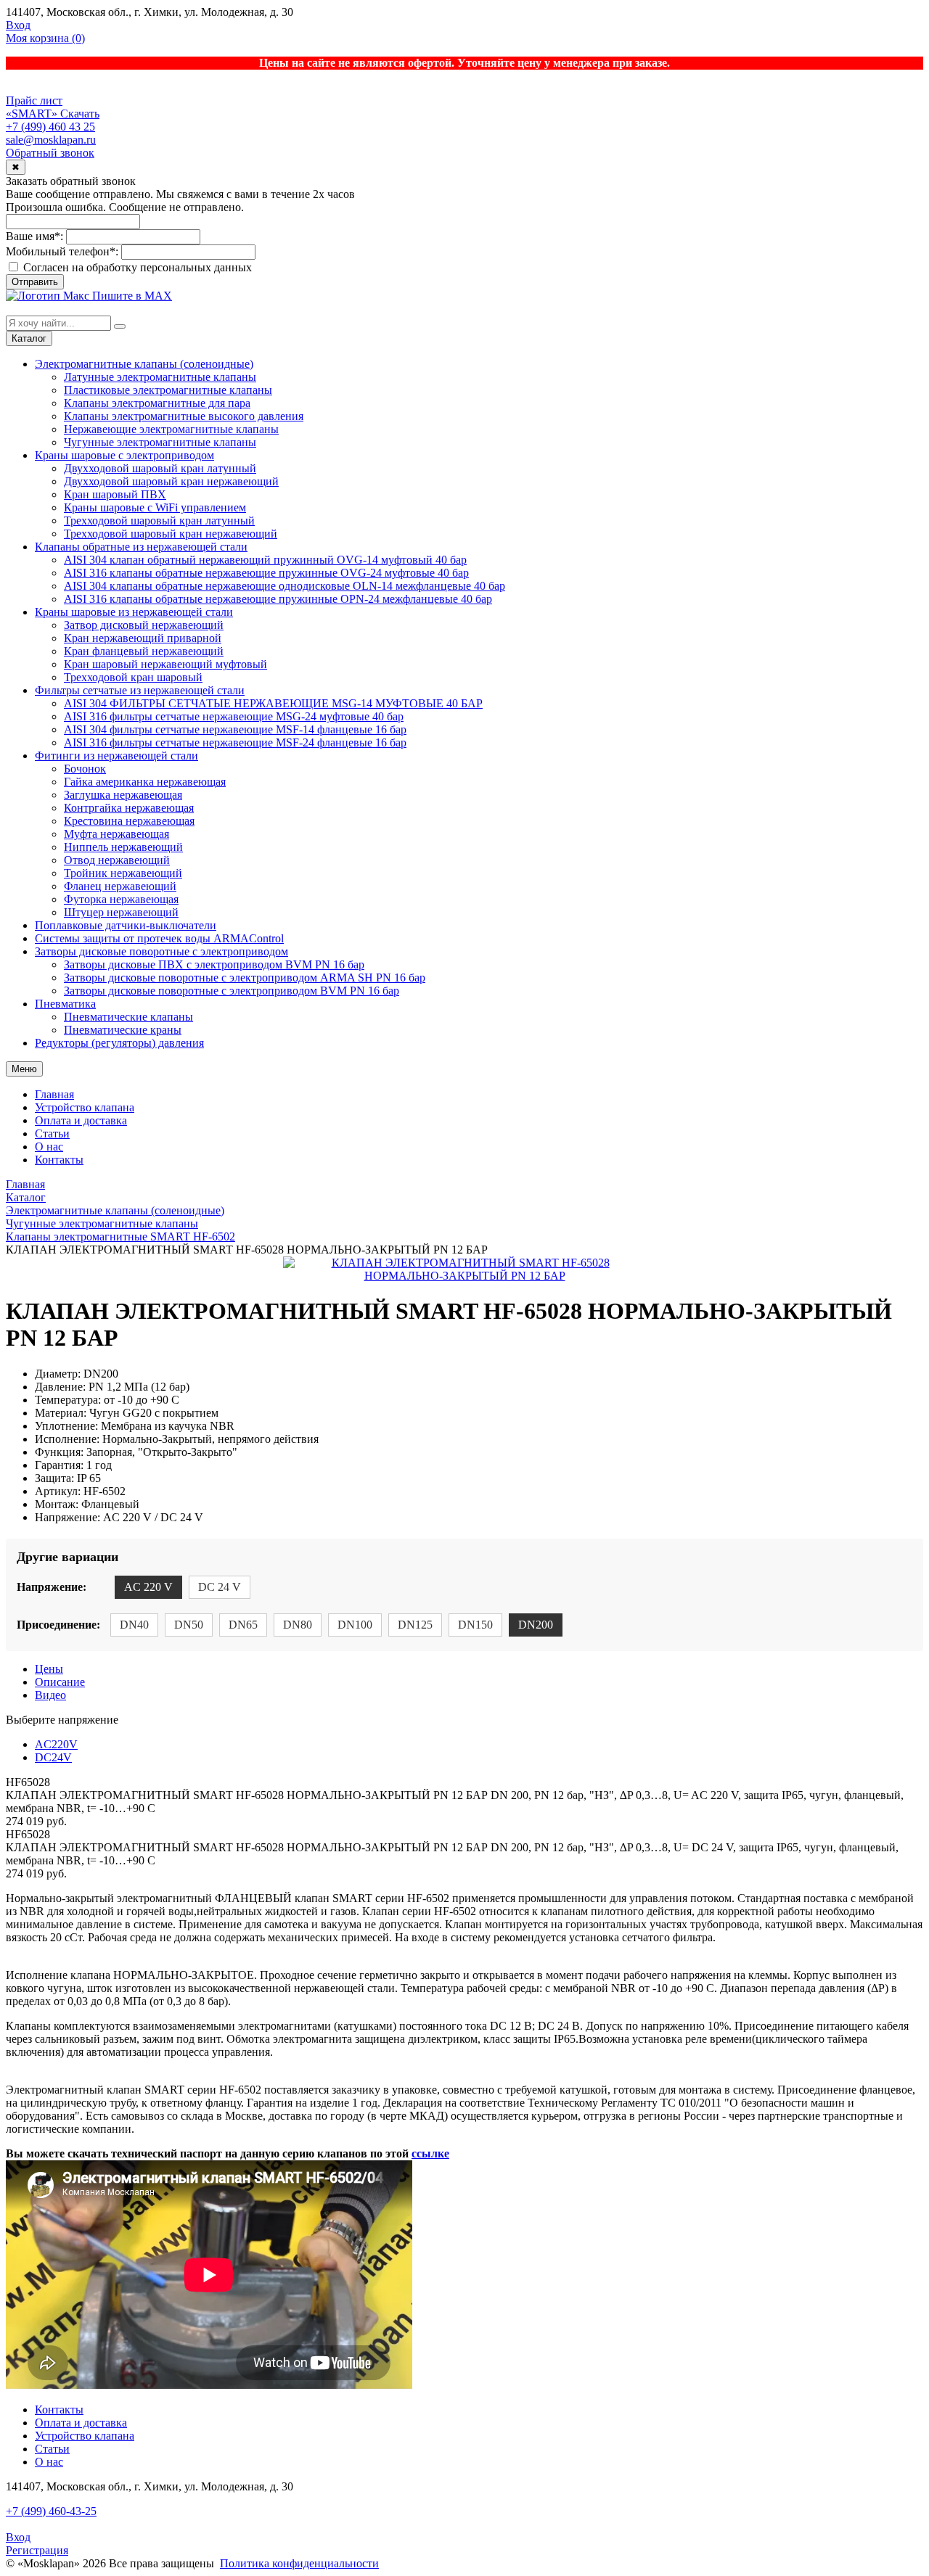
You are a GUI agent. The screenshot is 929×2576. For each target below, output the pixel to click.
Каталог (29, 338)
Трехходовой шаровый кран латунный (159, 520)
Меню (24, 1069)
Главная (54, 1094)
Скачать (80, 114)
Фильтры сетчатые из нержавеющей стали (140, 690)
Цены (49, 1669)
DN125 (415, 1625)
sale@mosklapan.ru (51, 140)
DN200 (536, 1625)
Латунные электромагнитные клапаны (160, 377)
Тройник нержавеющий (123, 873)
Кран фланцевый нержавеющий (144, 651)
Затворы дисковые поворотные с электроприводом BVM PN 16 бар (232, 991)
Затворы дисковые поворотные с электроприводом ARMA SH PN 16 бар (245, 978)
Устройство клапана (85, 1107)
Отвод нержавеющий (117, 860)
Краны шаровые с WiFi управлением (155, 507)
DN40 (134, 1625)
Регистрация (37, 2550)
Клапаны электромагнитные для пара (157, 403)
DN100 (355, 1625)
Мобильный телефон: (62, 251)
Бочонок (85, 769)
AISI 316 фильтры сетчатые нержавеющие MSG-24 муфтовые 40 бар (234, 716)
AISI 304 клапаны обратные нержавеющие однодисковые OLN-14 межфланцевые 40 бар (285, 586)
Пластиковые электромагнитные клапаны (168, 390)
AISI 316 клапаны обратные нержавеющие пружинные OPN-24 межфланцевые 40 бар (278, 599)
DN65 (243, 1625)
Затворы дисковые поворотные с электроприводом (161, 951)
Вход (18, 25)
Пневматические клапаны (128, 1017)
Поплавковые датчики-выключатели (126, 925)
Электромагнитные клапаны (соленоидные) (144, 364)
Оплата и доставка (81, 1120)
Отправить (35, 282)
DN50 (189, 1625)
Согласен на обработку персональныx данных (136, 267)
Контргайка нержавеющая (129, 808)
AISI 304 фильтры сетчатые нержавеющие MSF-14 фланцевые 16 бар (235, 729)
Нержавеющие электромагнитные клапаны (171, 429)
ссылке (430, 2153)
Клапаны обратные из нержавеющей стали (141, 547)
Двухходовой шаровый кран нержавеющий (171, 481)
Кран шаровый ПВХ (115, 494)
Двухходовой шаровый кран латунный (160, 468)
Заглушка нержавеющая (123, 795)
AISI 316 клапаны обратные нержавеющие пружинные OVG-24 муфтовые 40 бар (266, 573)
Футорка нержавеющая (121, 899)
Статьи (52, 1133)
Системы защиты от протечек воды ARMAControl (159, 938)
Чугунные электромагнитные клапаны (160, 442)
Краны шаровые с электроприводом (124, 455)
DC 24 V (220, 1587)
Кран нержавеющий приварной (143, 638)
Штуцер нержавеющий (121, 912)
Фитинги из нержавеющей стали (116, 756)
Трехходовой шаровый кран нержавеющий (171, 534)
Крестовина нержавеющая (129, 821)
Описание (60, 1682)
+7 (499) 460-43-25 (51, 2511)
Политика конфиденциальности (299, 2563)
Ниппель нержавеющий (123, 847)
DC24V (53, 1757)
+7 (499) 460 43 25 (50, 127)
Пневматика (65, 1004)
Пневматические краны (123, 1030)
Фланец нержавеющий (120, 886)
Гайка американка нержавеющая (145, 782)
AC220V (56, 1744)
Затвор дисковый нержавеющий (144, 625)
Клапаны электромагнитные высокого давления (184, 416)
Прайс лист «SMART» (34, 107)
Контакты (59, 1160)
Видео (50, 1695)
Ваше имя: (34, 236)
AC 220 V (148, 1587)
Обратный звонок (50, 153)
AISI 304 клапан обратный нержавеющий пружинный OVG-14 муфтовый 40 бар (265, 560)
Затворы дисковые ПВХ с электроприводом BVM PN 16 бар (214, 964)
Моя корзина (45, 38)
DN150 (475, 1625)
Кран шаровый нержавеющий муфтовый (165, 664)
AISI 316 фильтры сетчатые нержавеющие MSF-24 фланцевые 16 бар (235, 742)
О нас (49, 1147)
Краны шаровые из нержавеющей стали (134, 612)
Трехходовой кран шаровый (133, 677)
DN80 (298, 1625)
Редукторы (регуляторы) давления (119, 1043)
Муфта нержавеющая (116, 834)
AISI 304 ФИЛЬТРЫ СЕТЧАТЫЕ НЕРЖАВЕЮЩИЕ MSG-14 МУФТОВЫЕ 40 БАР (273, 703)
